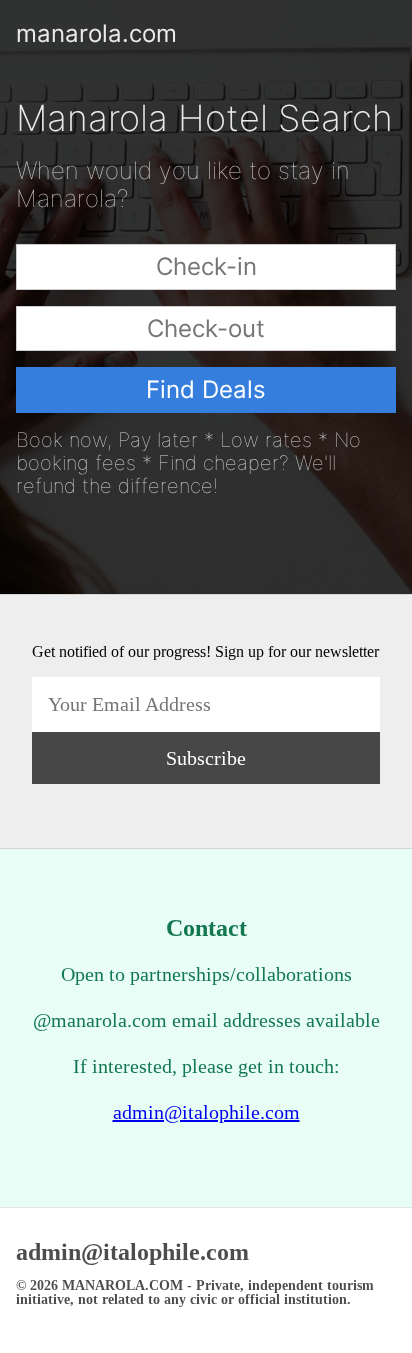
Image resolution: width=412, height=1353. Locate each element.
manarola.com (32, 33)
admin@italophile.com (206, 1112)
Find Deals (206, 389)
